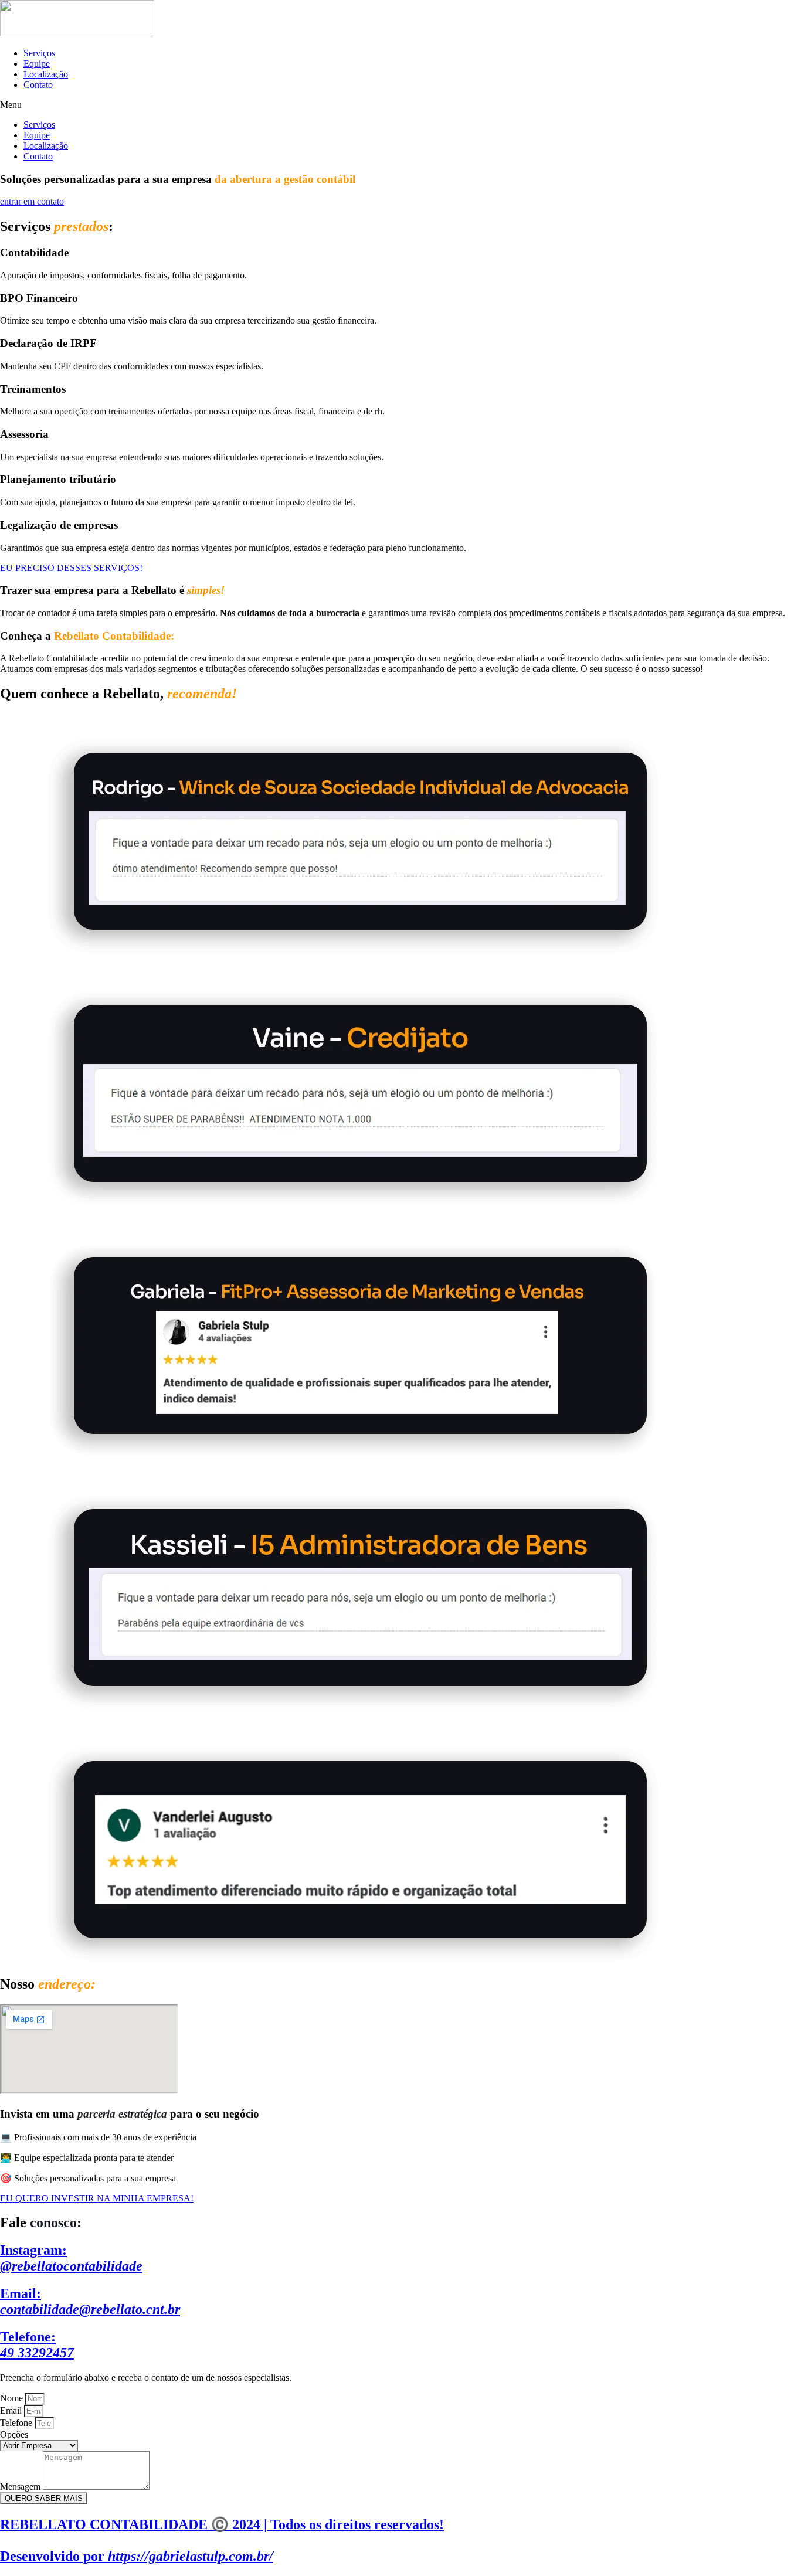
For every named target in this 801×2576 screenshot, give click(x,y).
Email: (90, 2301)
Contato (38, 85)
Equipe (37, 64)
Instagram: (71, 2258)
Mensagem (21, 2487)
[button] (400, 105)
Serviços (39, 53)
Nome (13, 2398)
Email (12, 2410)
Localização (46, 74)
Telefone (17, 2423)
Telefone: (37, 2345)
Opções (14, 2434)
